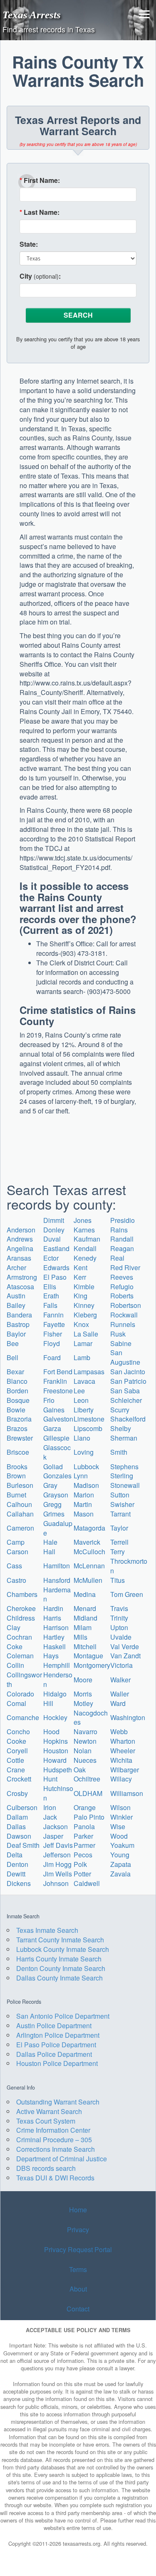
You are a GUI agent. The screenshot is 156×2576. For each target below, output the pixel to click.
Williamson (127, 1793)
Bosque (18, 1400)
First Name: (40, 180)
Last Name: (40, 212)
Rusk (118, 1334)
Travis (119, 1608)
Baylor (16, 1334)
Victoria (121, 1665)
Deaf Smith (23, 1845)
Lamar (83, 1343)
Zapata (121, 1864)
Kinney (84, 1305)
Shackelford (128, 1419)
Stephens (124, 1467)
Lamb (82, 1357)
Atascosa (20, 1287)
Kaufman (87, 1239)
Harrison (56, 1627)
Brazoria (19, 1419)
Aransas (19, 1258)
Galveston (58, 1419)
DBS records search (46, 2168)
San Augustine (125, 1357)
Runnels (123, 1324)
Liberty (84, 1410)
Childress (21, 1618)
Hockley (55, 1717)
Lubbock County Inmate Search (63, 1949)
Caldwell (87, 1883)
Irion (50, 1807)
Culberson (22, 1807)
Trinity (119, 1618)
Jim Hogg (57, 1864)
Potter (82, 1874)
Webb (119, 1732)
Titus (118, 1580)
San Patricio (128, 1381)
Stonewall (125, 1485)
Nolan (83, 1751)
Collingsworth (24, 1679)
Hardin (53, 1608)
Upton (119, 1627)
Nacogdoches (91, 1718)
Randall (122, 1239)
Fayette (54, 1324)
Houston (56, 1751)
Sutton (120, 1495)
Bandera (19, 1315)
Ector (51, 1258)
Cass (14, 1566)
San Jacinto (128, 1372)
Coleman (20, 1656)
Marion (84, 1495)
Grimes (54, 1514)
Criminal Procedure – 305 (54, 2140)
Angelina (20, 1248)
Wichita (121, 1760)
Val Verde (125, 1646)
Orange (85, 1807)
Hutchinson (58, 1793)
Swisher (122, 1504)
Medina (85, 1594)
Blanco (17, 1381)
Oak (80, 1770)
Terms (78, 2269)
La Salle (86, 1334)
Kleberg (85, 1315)
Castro (16, 1580)
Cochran (19, 1637)
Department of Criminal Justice (62, 2159)
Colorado (20, 1694)
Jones (83, 1220)
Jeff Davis (58, 1845)
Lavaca (84, 1381)
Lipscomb (88, 1428)
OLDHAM (88, 1793)
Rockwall (124, 1315)
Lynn (81, 1476)
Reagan (122, 1248)
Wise (118, 1826)
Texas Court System (46, 2121)
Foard (52, 1357)
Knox (81, 1324)
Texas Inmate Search (47, 1930)
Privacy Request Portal (78, 2249)
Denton (17, 1864)
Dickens (19, 1883)
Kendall (85, 1248)
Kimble (84, 1287)
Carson (17, 1552)
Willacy (121, 1779)
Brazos (17, 1428)
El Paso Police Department (56, 2045)
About (78, 2289)
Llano (82, 1438)
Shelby (121, 1428)
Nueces (85, 1760)
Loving (84, 1452)
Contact (78, 2309)
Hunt (50, 1779)
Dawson (19, 1836)
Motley (83, 1703)
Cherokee (21, 1608)
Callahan (20, 1514)
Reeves (122, 1277)
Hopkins (56, 1741)
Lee (79, 1391)
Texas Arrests (32, 15)
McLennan (89, 1566)
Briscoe (18, 1452)
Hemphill (57, 1665)
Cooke (16, 1741)
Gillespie (56, 1438)
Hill (48, 1703)
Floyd (52, 1343)
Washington (128, 1717)
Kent (80, 1267)
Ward (118, 1703)
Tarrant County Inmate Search (60, 1940)
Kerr (80, 1277)
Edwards (56, 1267)
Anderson (21, 1230)
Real (117, 1258)
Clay (14, 1627)
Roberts (122, 1296)
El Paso (55, 1277)
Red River (125, 1267)
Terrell (119, 1542)
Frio (49, 1400)
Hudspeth (58, 1770)
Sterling (122, 1476)
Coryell (17, 1751)
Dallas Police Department (54, 2054)
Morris (83, 1694)
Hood (51, 1732)
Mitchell (85, 1646)
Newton (85, 1741)
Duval (52, 1239)
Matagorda (89, 1528)
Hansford (57, 1580)
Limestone (89, 1419)
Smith (119, 1452)
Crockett (19, 1779)
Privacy (78, 2229)
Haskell (54, 1646)
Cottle (15, 1760)
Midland (85, 1618)
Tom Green (127, 1594)
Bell (12, 1357)
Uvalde (121, 1637)
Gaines (54, 1410)
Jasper (53, 1836)
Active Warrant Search (49, 2111)
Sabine (121, 1343)
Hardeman (57, 1594)
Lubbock (86, 1467)
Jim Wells (58, 1874)
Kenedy (85, 1258)
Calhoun (19, 1504)
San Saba (125, 1391)
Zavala (120, 1874)
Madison (86, 1485)
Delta (15, 1855)
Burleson (20, 1485)
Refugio (122, 1287)
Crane (16, 1770)
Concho (18, 1732)
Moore (83, 1680)
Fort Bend (58, 1372)
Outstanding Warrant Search (58, 2102)
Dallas (16, 1826)
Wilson (120, 1807)
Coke (15, 1646)
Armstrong (22, 1277)
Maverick (87, 1542)
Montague (88, 1656)
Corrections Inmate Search (56, 2149)
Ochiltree (87, 1779)
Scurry (120, 1410)
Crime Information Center (53, 2130)
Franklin (55, 1381)
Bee (13, 1343)
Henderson (58, 1679)
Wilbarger (125, 1770)
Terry (118, 1552)
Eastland (56, 1248)
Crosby (17, 1793)
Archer (16, 1267)
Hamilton (57, 1566)
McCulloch (89, 1552)
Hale (50, 1542)
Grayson (56, 1495)
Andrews (20, 1239)
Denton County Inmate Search (61, 1968)
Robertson (126, 1305)
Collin (15, 1665)
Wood (119, 1836)
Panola (84, 1826)
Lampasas (89, 1372)
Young (120, 1855)
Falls (50, 1305)
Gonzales (57, 1476)
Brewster (20, 1438)
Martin (83, 1504)
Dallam (17, 1817)
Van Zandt (125, 1656)
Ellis (50, 1287)
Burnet (16, 1495)
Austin (16, 1296)
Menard (85, 1608)
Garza (52, 1428)
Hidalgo (55, 1694)
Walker (120, 1680)
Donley (54, 1230)
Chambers (22, 1594)
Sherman (124, 1438)
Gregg (52, 1504)
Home (78, 2210)
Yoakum (122, 1845)
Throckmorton (129, 1566)
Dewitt (16, 1874)
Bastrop (18, 1324)
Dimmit (54, 1220)
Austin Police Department (54, 2026)
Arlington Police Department (58, 2035)
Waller (120, 1694)
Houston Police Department (57, 2063)
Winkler (121, 1817)
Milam (83, 1627)
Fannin (53, 1315)
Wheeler (123, 1751)
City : (40, 276)
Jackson (56, 1826)
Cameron (20, 1528)
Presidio (123, 1220)
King (80, 1296)
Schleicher (126, 1400)
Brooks (17, 1467)
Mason (84, 1514)
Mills (80, 1637)
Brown (16, 1476)
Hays (51, 1656)
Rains (119, 1230)
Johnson (56, 1883)
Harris (52, 1618)
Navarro (85, 1732)
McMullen (88, 1580)
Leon (81, 1400)
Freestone (58, 1391)
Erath (51, 1296)
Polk (80, 1864)
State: (29, 244)
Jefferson (57, 1855)
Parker (83, 1836)
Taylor (119, 1528)
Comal (16, 1703)
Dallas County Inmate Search (59, 1978)
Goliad (53, 1467)
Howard (55, 1760)
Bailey (16, 1305)
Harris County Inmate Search (59, 1959)
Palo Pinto (89, 1817)
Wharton (123, 1741)
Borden (17, 1391)
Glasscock (57, 1452)
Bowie (16, 1410)
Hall (49, 1552)
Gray (50, 1485)
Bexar (15, 1372)
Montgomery (92, 1665)
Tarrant (120, 1514)
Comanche (23, 1717)
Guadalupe (58, 1528)
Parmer (84, 1845)
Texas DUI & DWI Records (55, 2178)
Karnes (84, 1230)
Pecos (83, 1855)
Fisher (53, 1334)
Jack (50, 1817)
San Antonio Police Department (63, 2016)
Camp (16, 1542)
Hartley (54, 1637)
